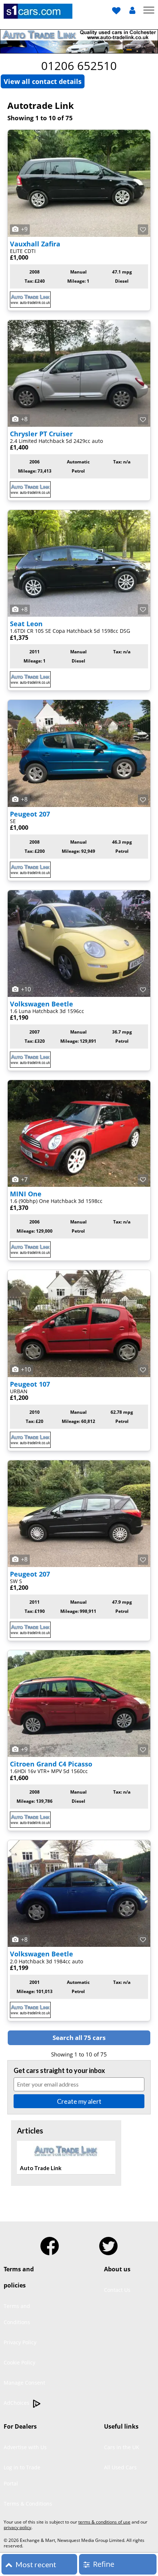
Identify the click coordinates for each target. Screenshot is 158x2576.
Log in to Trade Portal (22, 2475)
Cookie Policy (19, 2362)
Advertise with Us (25, 2447)
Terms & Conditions (28, 2504)
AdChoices (17, 2403)
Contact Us (117, 2290)
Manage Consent (24, 2383)
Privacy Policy (20, 2342)
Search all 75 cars (79, 2038)
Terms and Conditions (17, 2314)
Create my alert (79, 2101)
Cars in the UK (122, 2447)
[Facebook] (50, 2243)
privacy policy (17, 2527)
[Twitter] (108, 2243)
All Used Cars (120, 2467)
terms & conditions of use (104, 2522)
